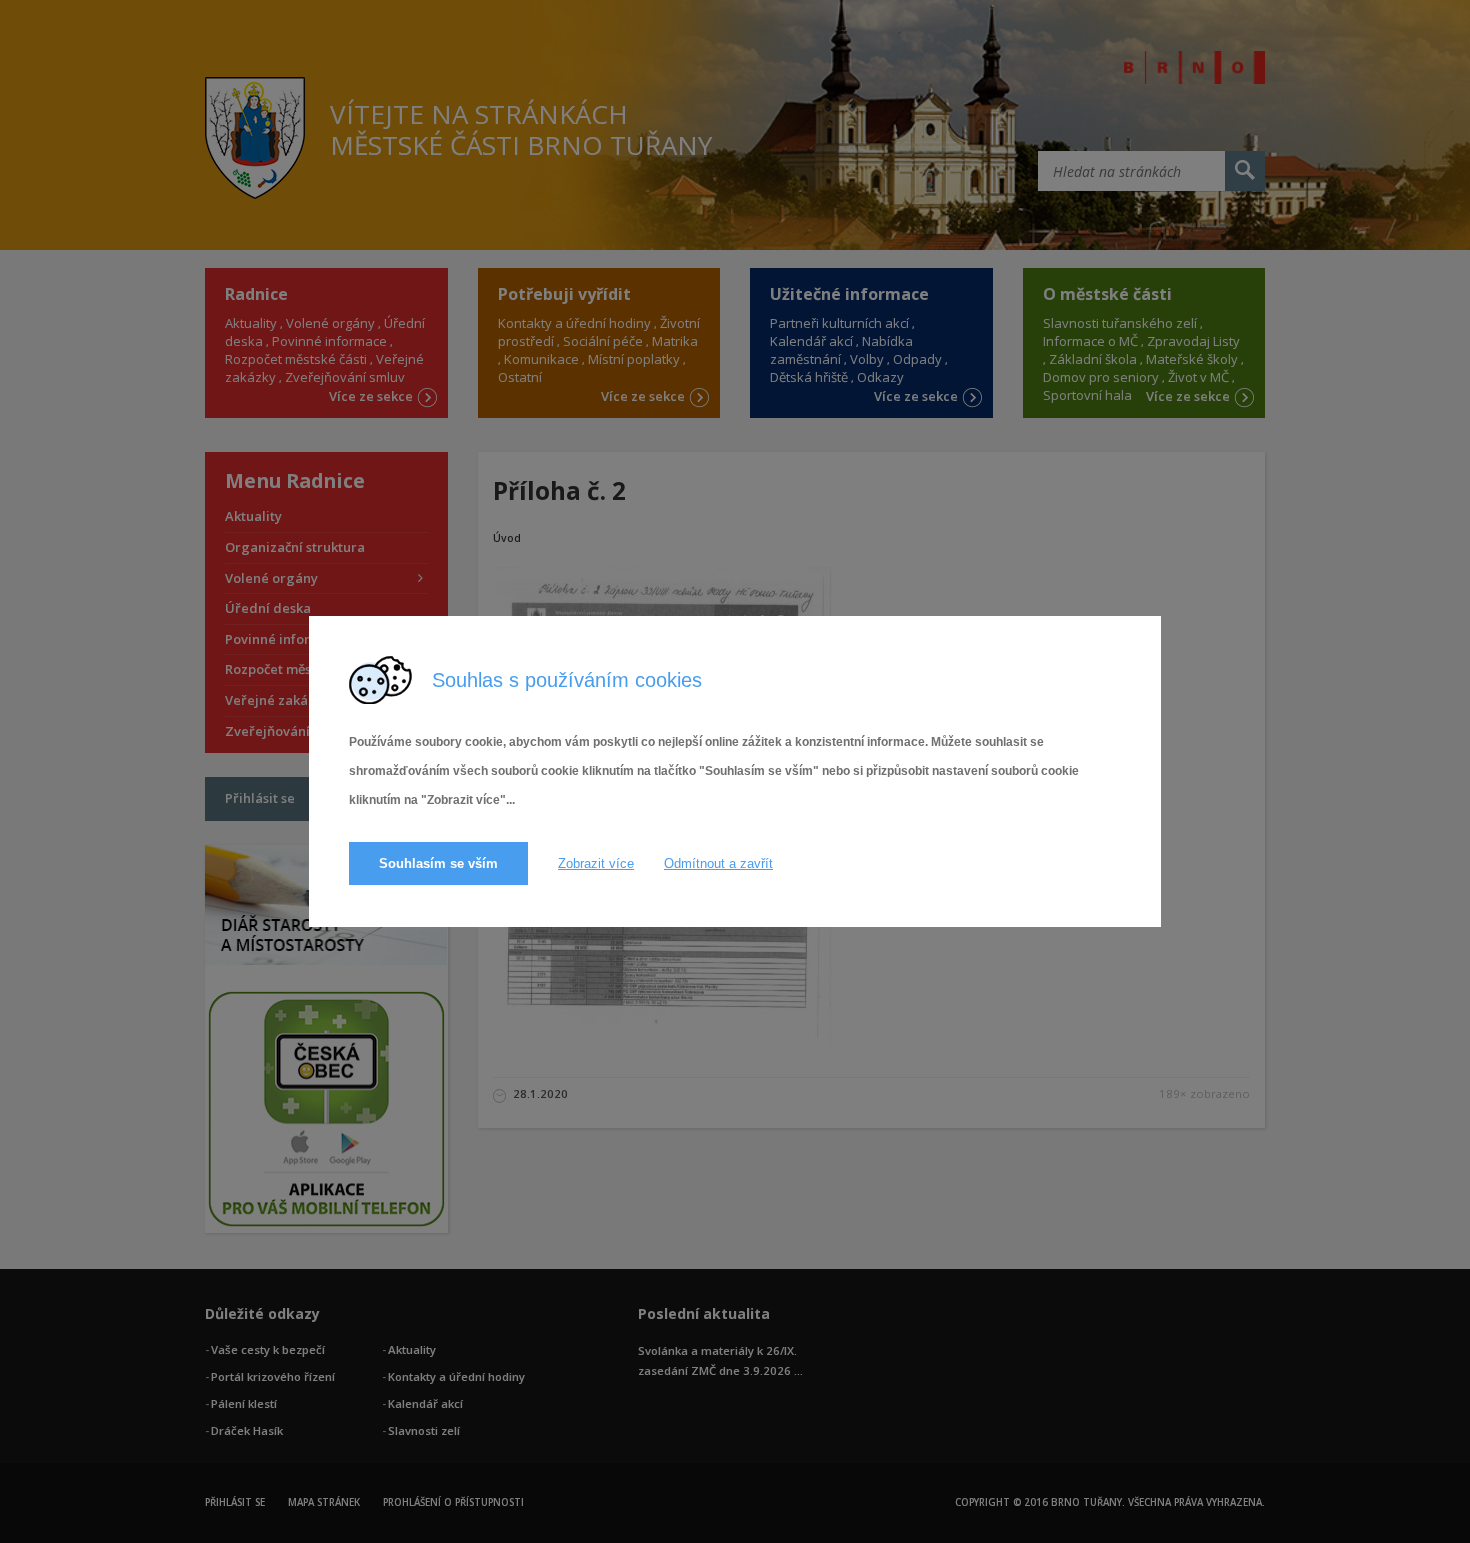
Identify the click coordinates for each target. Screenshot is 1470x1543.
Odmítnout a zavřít (718, 863)
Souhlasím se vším (438, 863)
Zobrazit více (596, 863)
